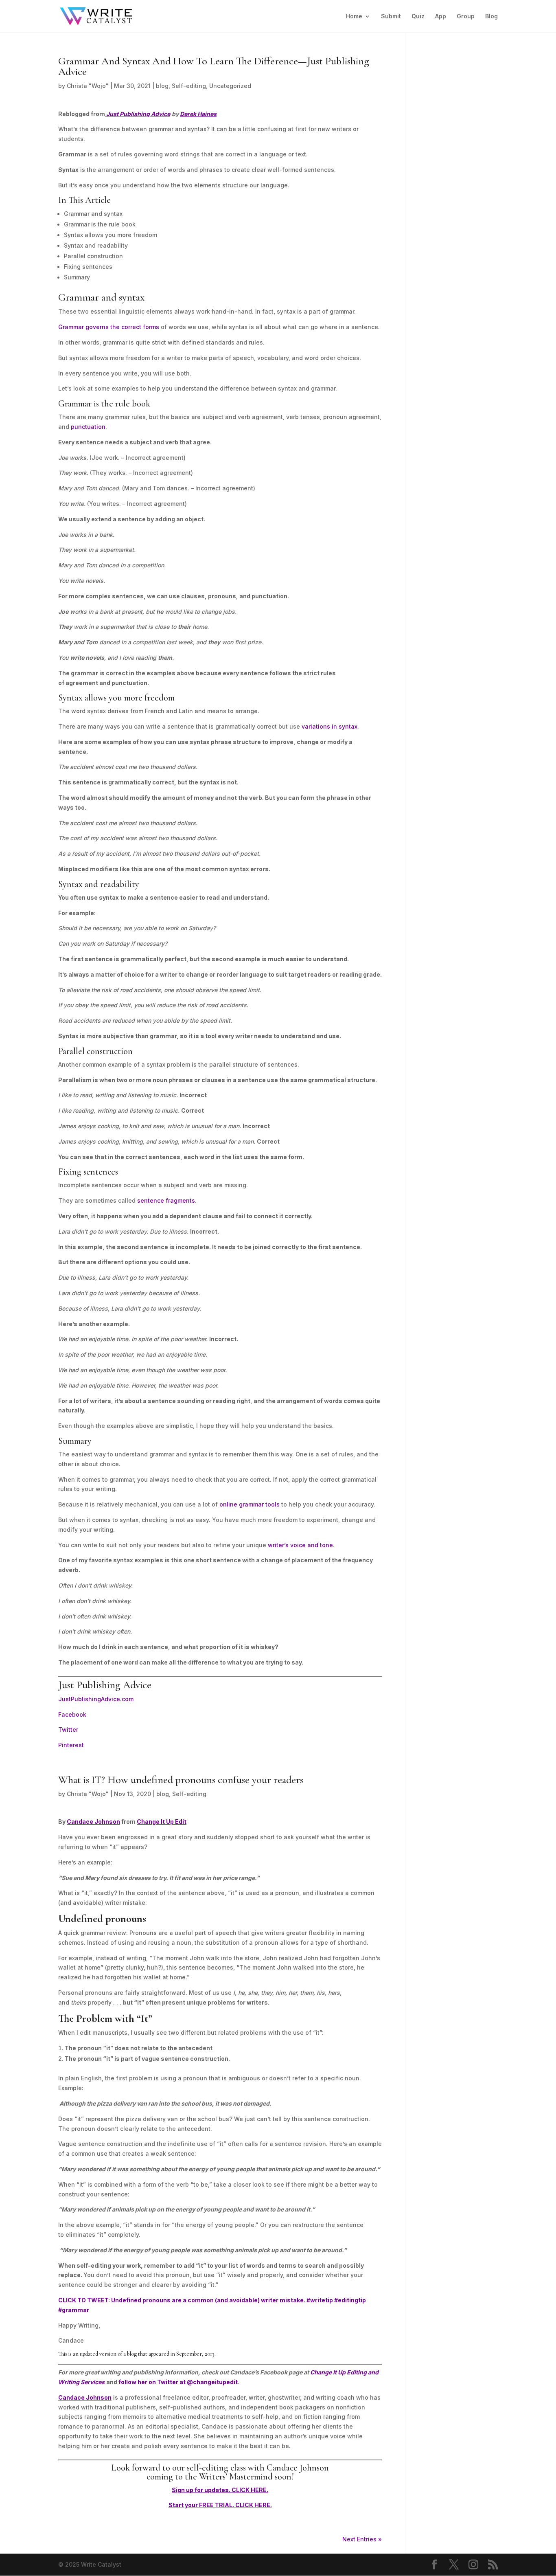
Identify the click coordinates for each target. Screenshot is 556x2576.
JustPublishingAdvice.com (96, 1699)
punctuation (88, 427)
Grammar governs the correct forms (109, 327)
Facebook (72, 1714)
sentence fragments (166, 1200)
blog (162, 86)
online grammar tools (250, 1504)
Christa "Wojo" (88, 86)
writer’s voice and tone (300, 1545)
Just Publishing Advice (138, 114)
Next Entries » (362, 2539)
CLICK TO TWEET (83, 2300)
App (441, 16)
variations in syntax (329, 726)
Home (354, 16)
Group (466, 16)
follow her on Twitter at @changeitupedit (178, 2382)
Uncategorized (230, 86)
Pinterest (71, 1745)
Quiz (418, 16)
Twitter (68, 1729)
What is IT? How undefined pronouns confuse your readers (181, 1780)
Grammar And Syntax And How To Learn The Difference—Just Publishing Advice (214, 66)
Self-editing (189, 86)
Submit (391, 16)
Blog (491, 16)
